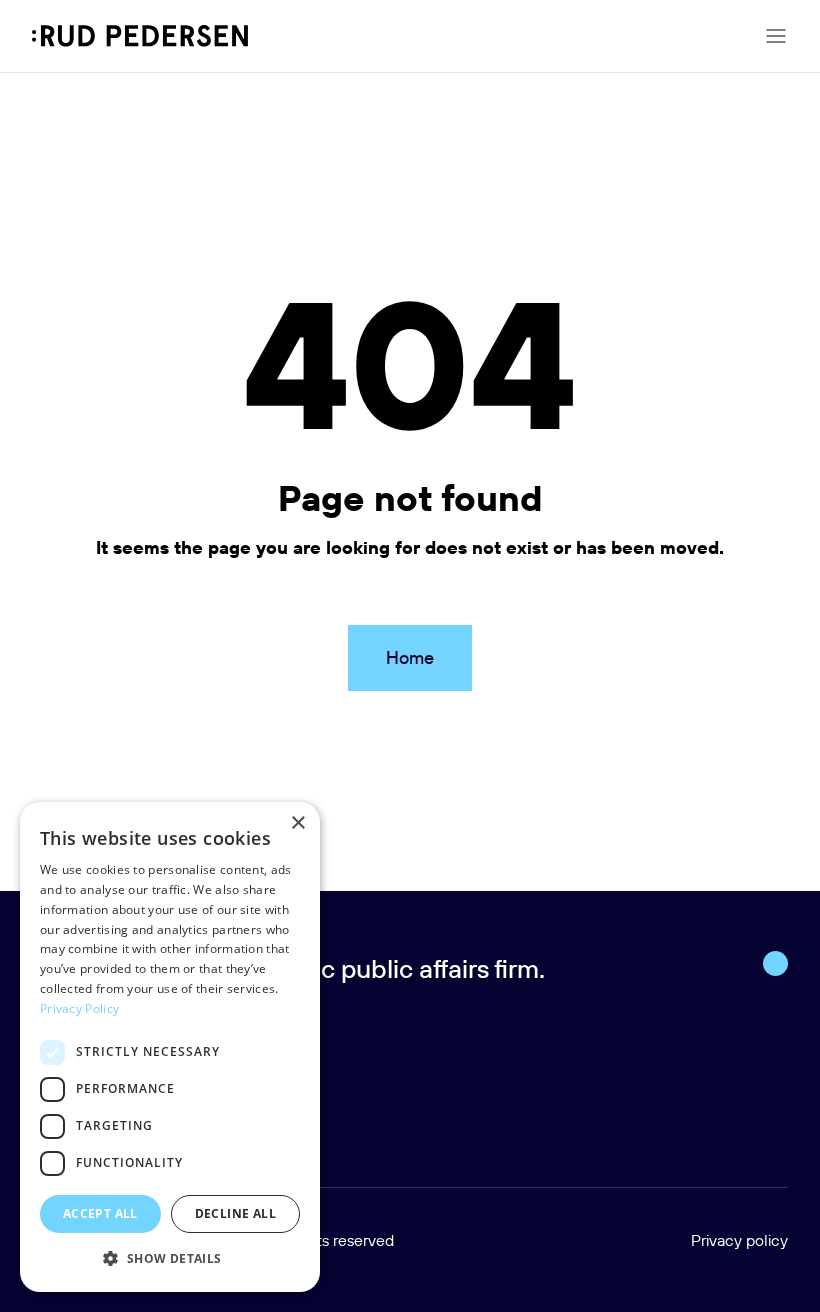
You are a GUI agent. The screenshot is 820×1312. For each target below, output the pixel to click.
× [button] (297, 823)
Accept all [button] (100, 1213)
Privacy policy (739, 1240)
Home (410, 657)
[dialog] (170, 1047)
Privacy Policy (79, 1008)
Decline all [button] (235, 1213)
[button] (170, 1259)
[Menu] (776, 36)
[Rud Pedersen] (140, 36)
